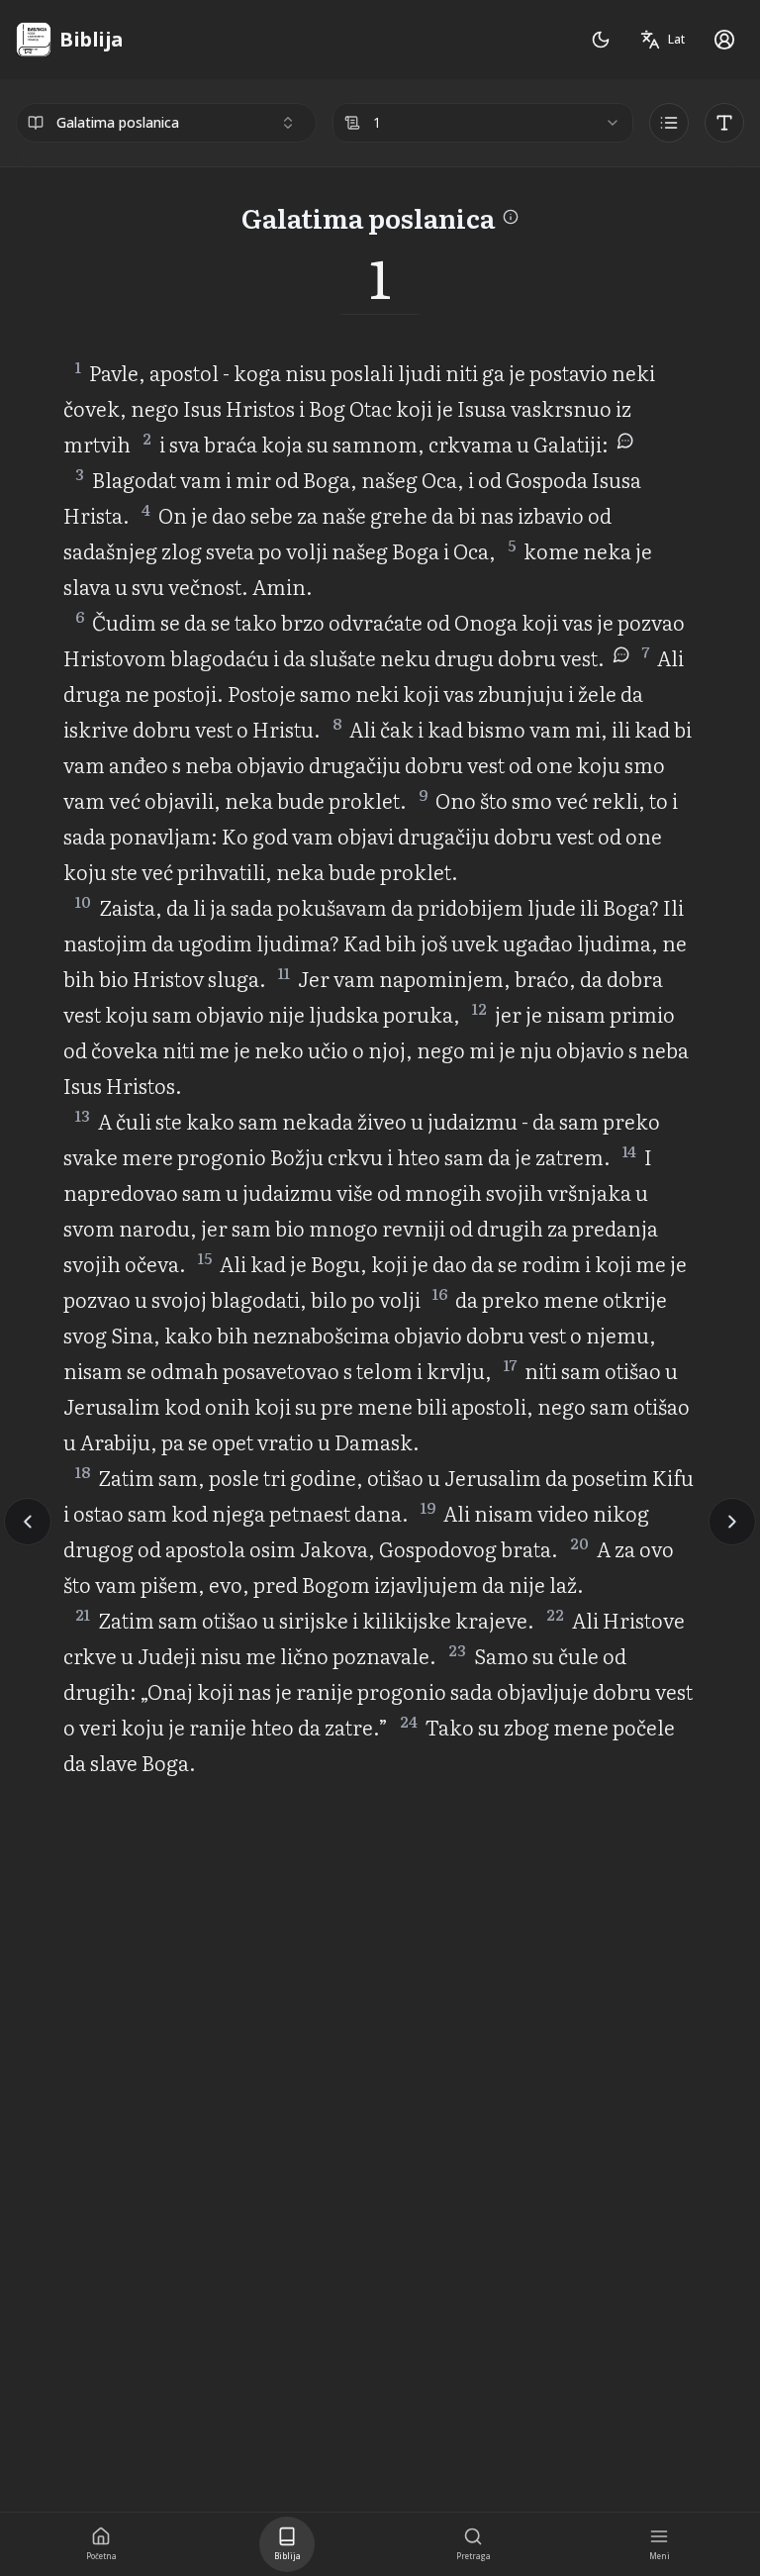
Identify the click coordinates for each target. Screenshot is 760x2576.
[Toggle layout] (669, 123)
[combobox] (166, 123)
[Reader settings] (724, 123)
